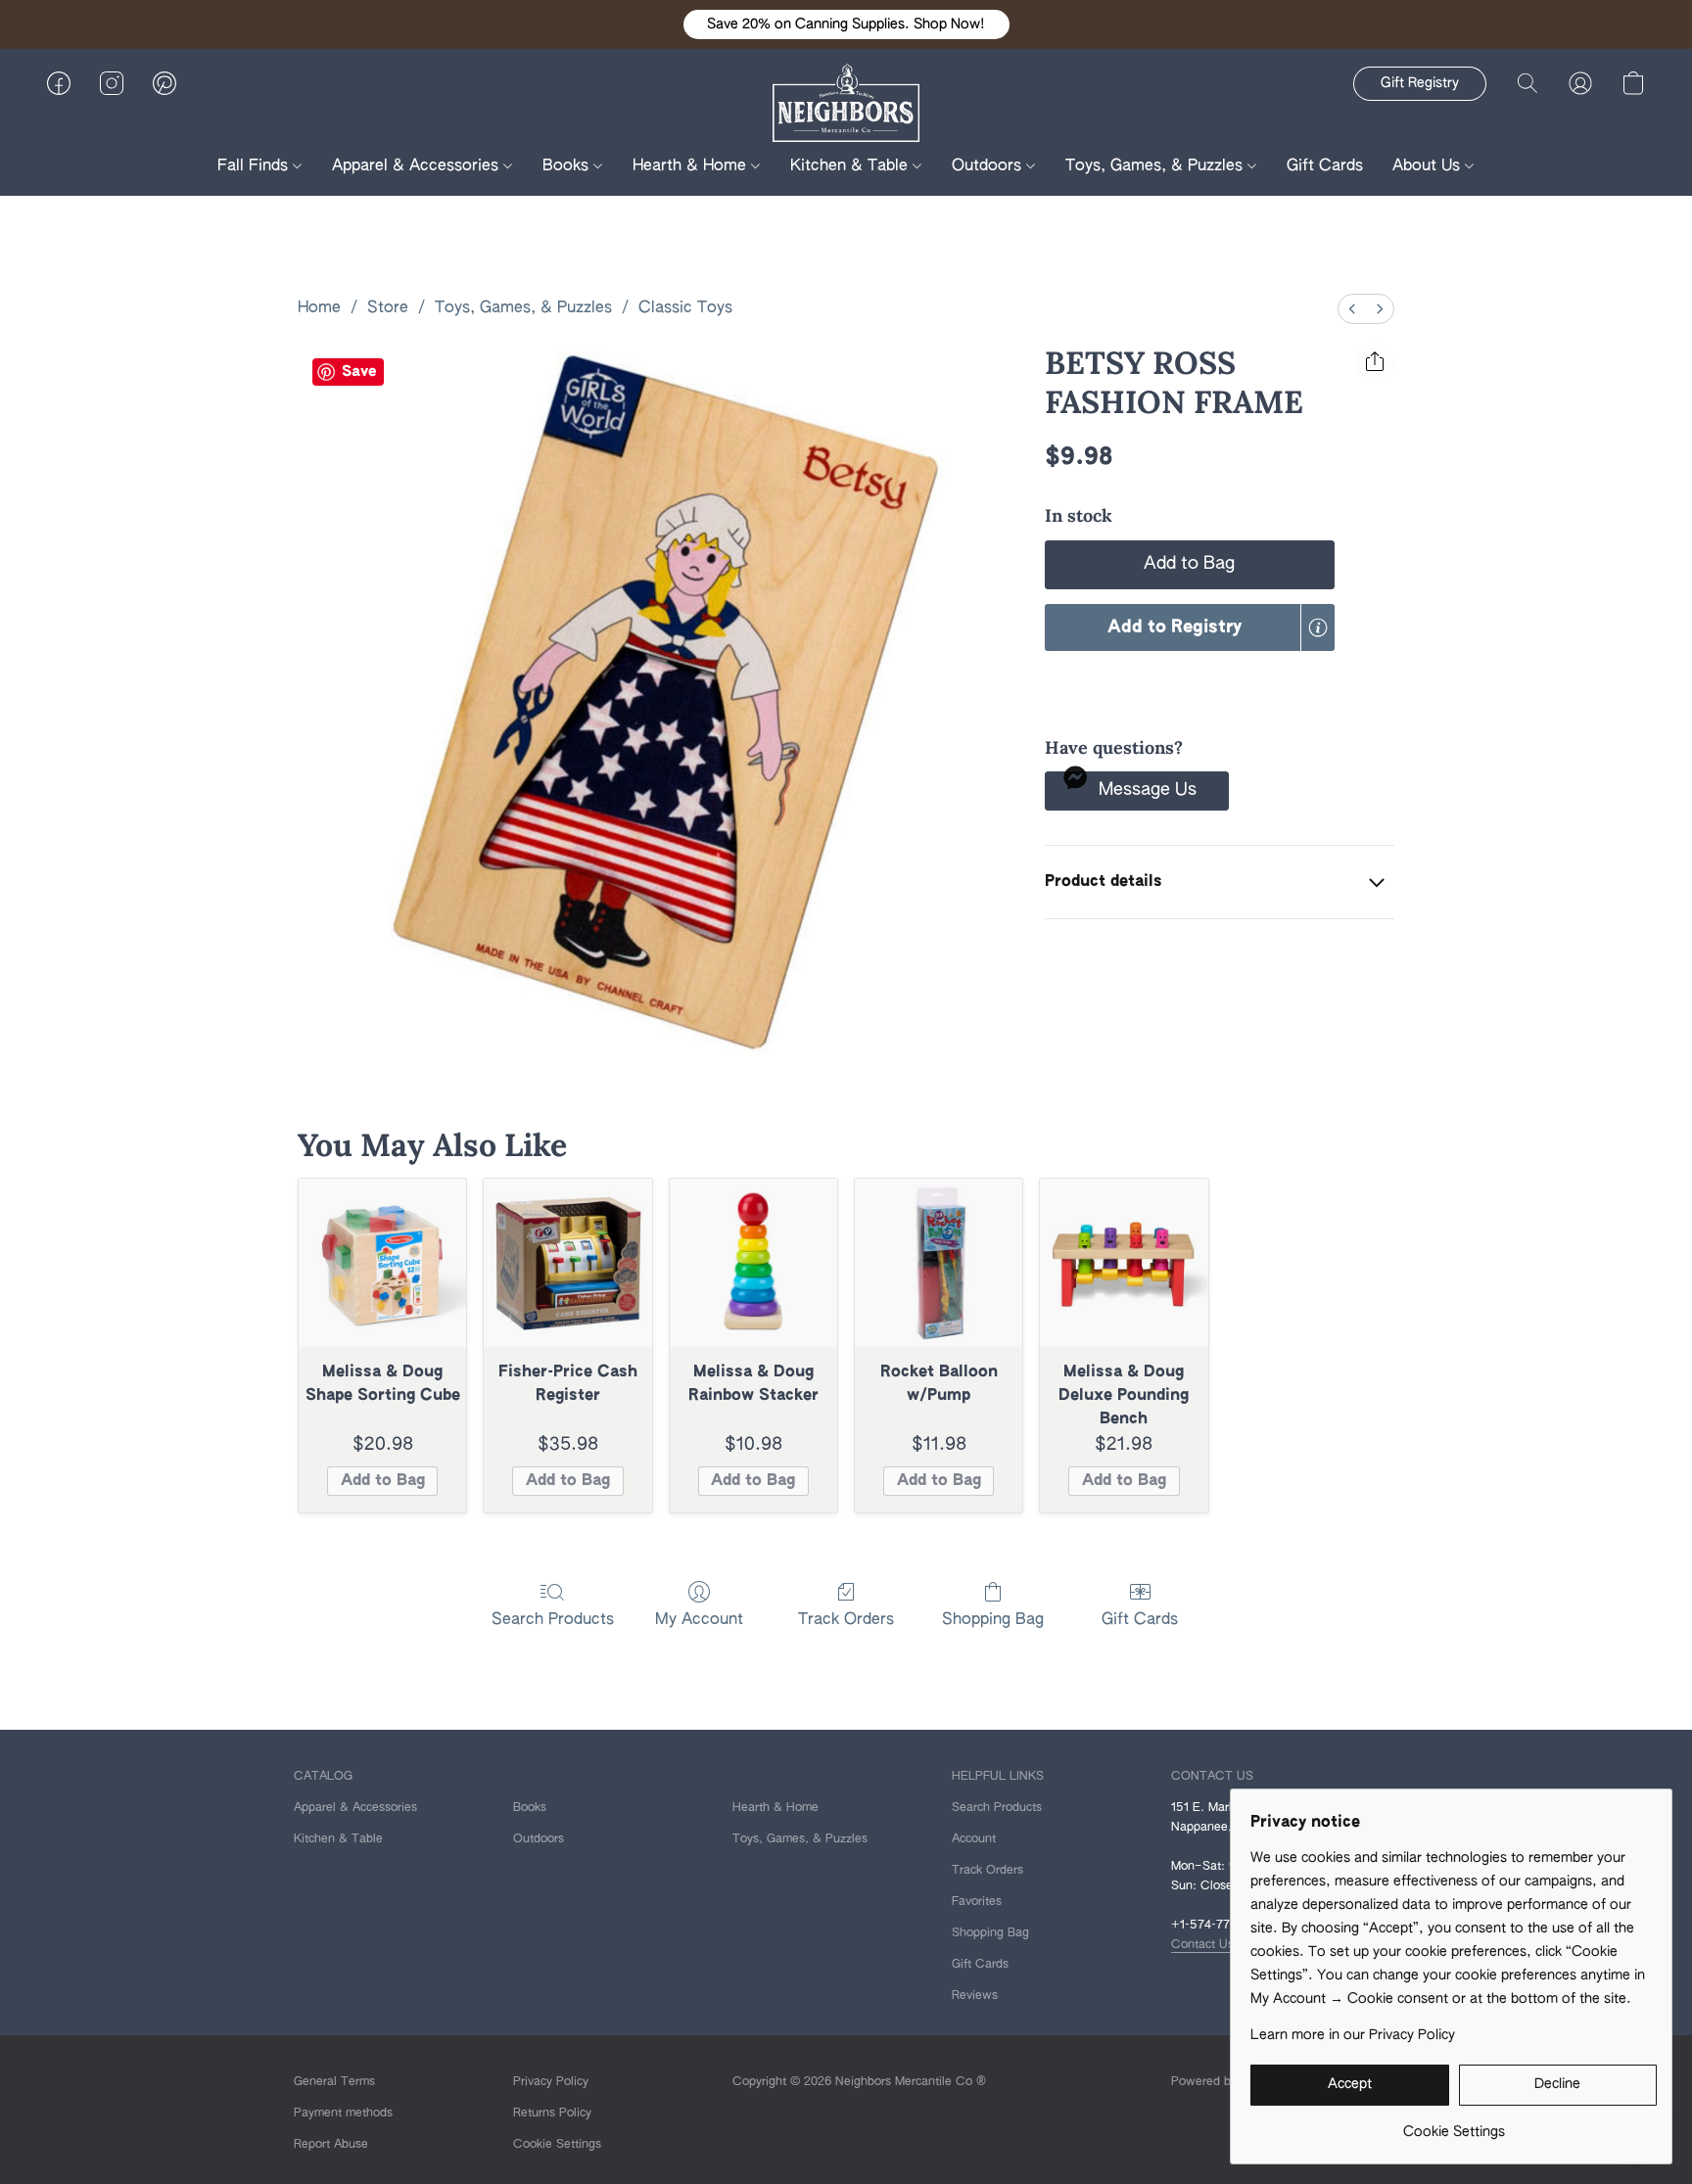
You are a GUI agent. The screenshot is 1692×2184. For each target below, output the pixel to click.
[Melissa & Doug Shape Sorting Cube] (382, 1262)
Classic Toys (685, 308)
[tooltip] (1318, 627)
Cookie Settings (557, 2145)
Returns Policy (552, 2114)
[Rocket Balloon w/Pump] (939, 1262)
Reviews (975, 1996)
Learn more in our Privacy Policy (1353, 2035)
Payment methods (343, 2114)
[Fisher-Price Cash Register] (567, 1262)
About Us (1429, 166)
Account (974, 1839)
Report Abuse (331, 2145)
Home (319, 308)
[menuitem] (1352, 309)
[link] (1454, 2125)
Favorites (977, 1902)
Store (388, 308)
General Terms (334, 2082)
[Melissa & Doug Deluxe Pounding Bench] (1124, 1262)
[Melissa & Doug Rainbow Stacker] (753, 1262)
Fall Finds (255, 166)
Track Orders (846, 1620)
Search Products (553, 1620)
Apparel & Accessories (418, 166)
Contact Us (1202, 1945)
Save (359, 372)
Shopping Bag (993, 1620)
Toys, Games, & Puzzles (1156, 166)
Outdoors (989, 166)
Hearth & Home (692, 166)
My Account (699, 1620)
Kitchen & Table (851, 166)
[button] (846, 24)
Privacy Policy (551, 2082)
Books (568, 166)
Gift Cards (1325, 166)
